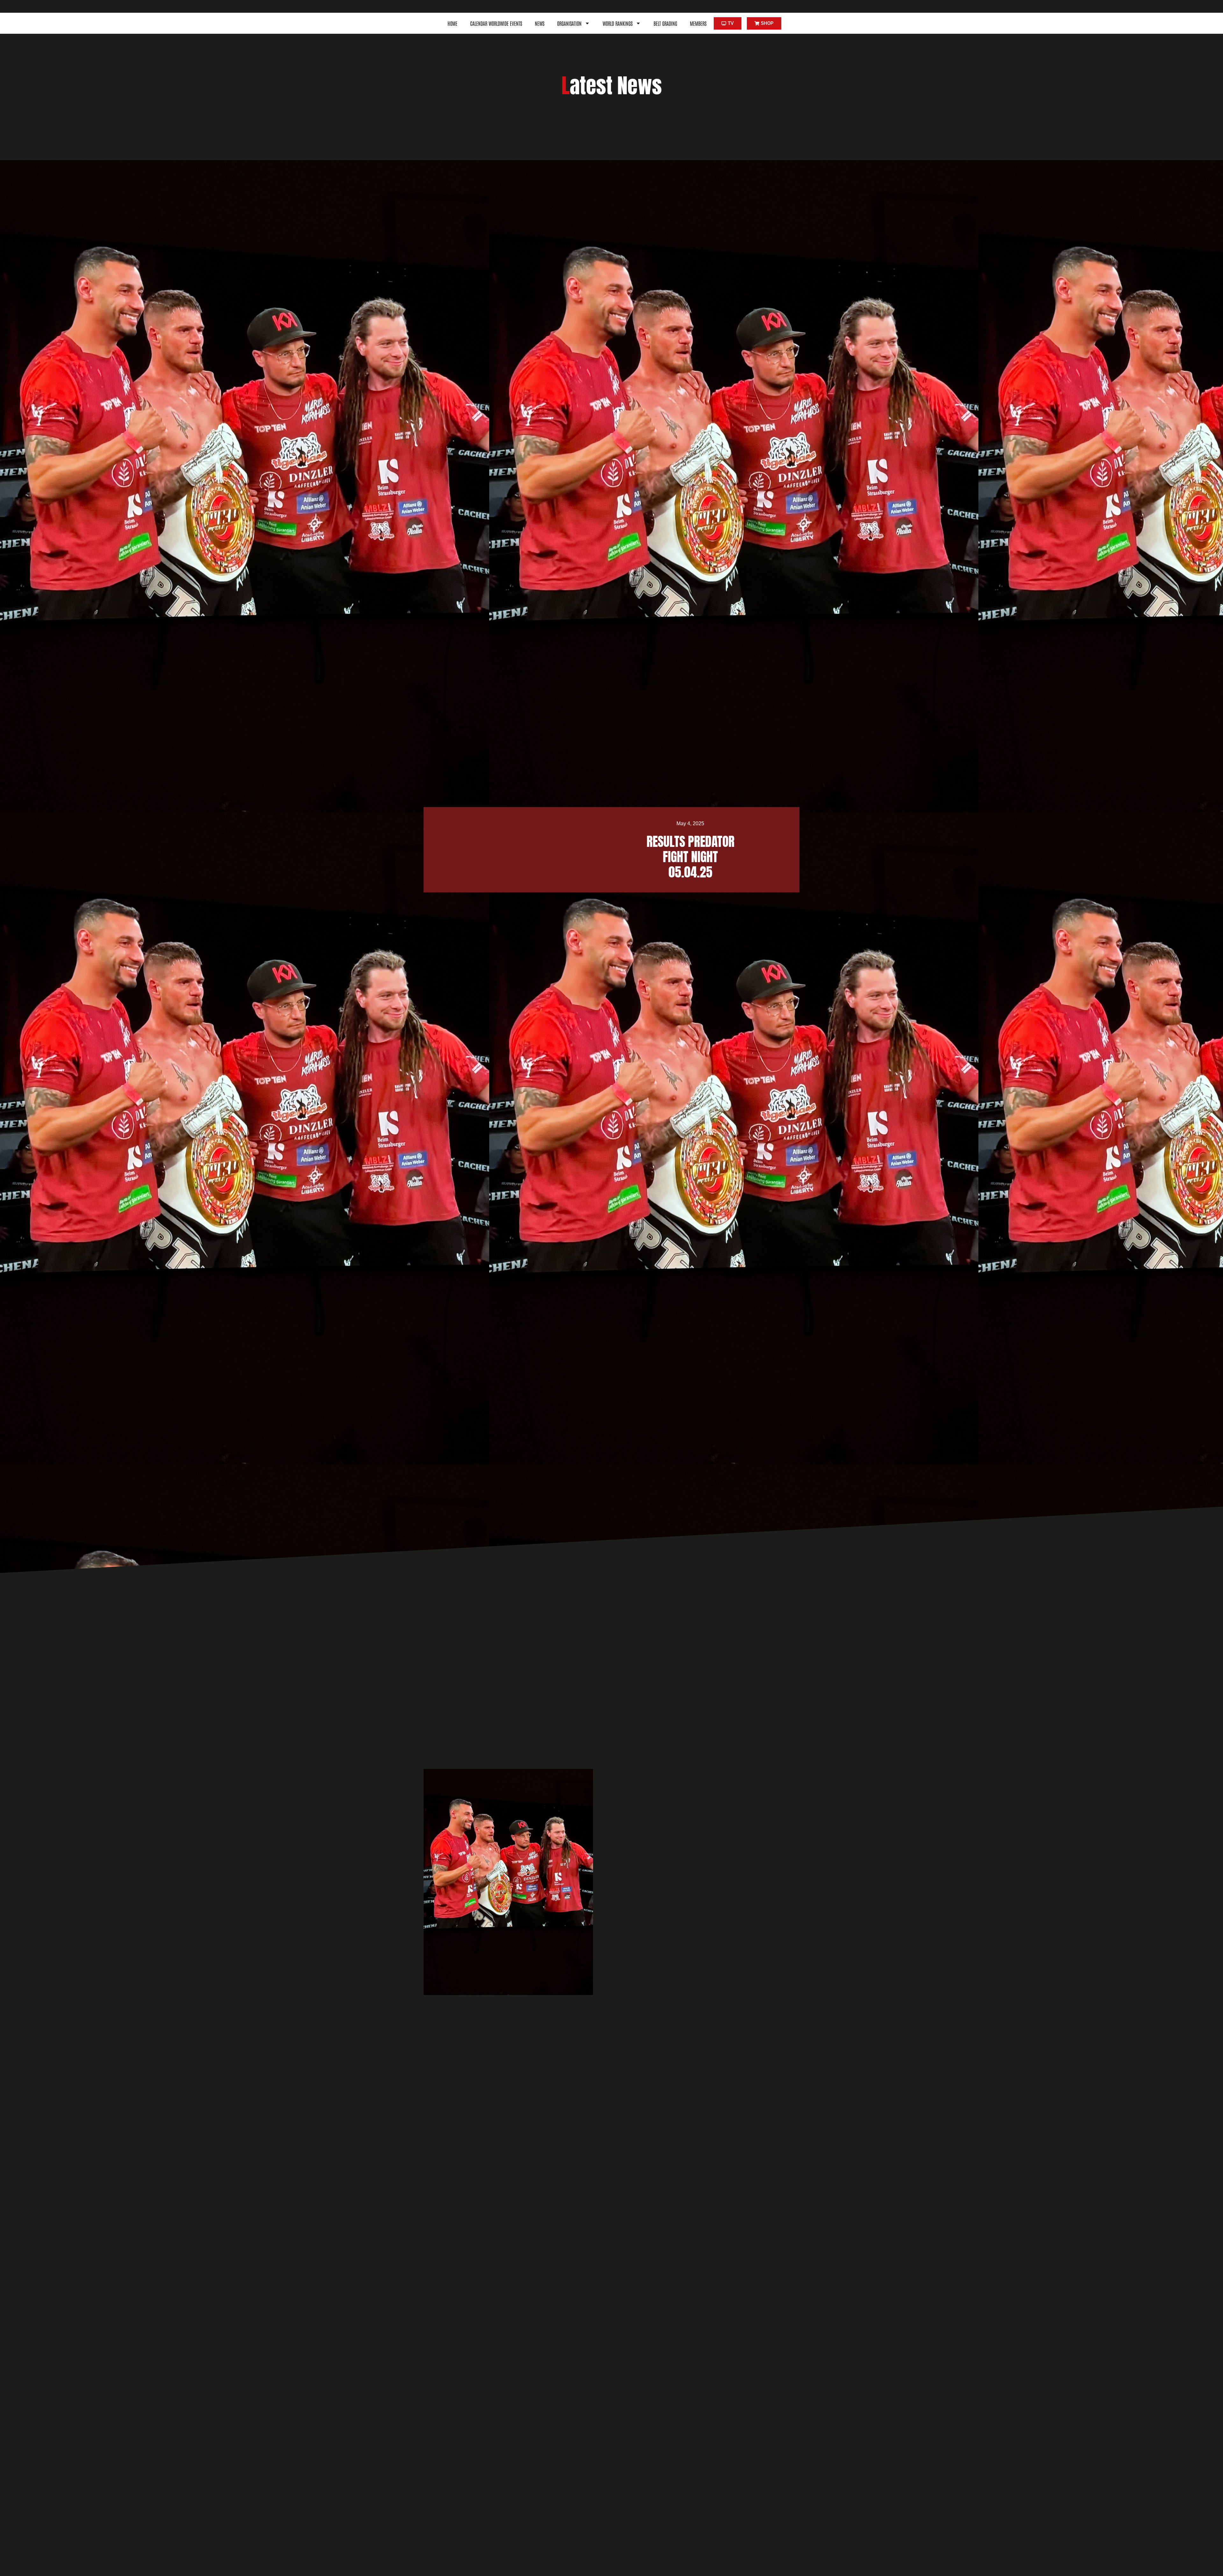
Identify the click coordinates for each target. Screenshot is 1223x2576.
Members (698, 23)
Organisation (569, 23)
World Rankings (618, 23)
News (540, 23)
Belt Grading (665, 23)
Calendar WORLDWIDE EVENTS (496, 23)
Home (452, 23)
